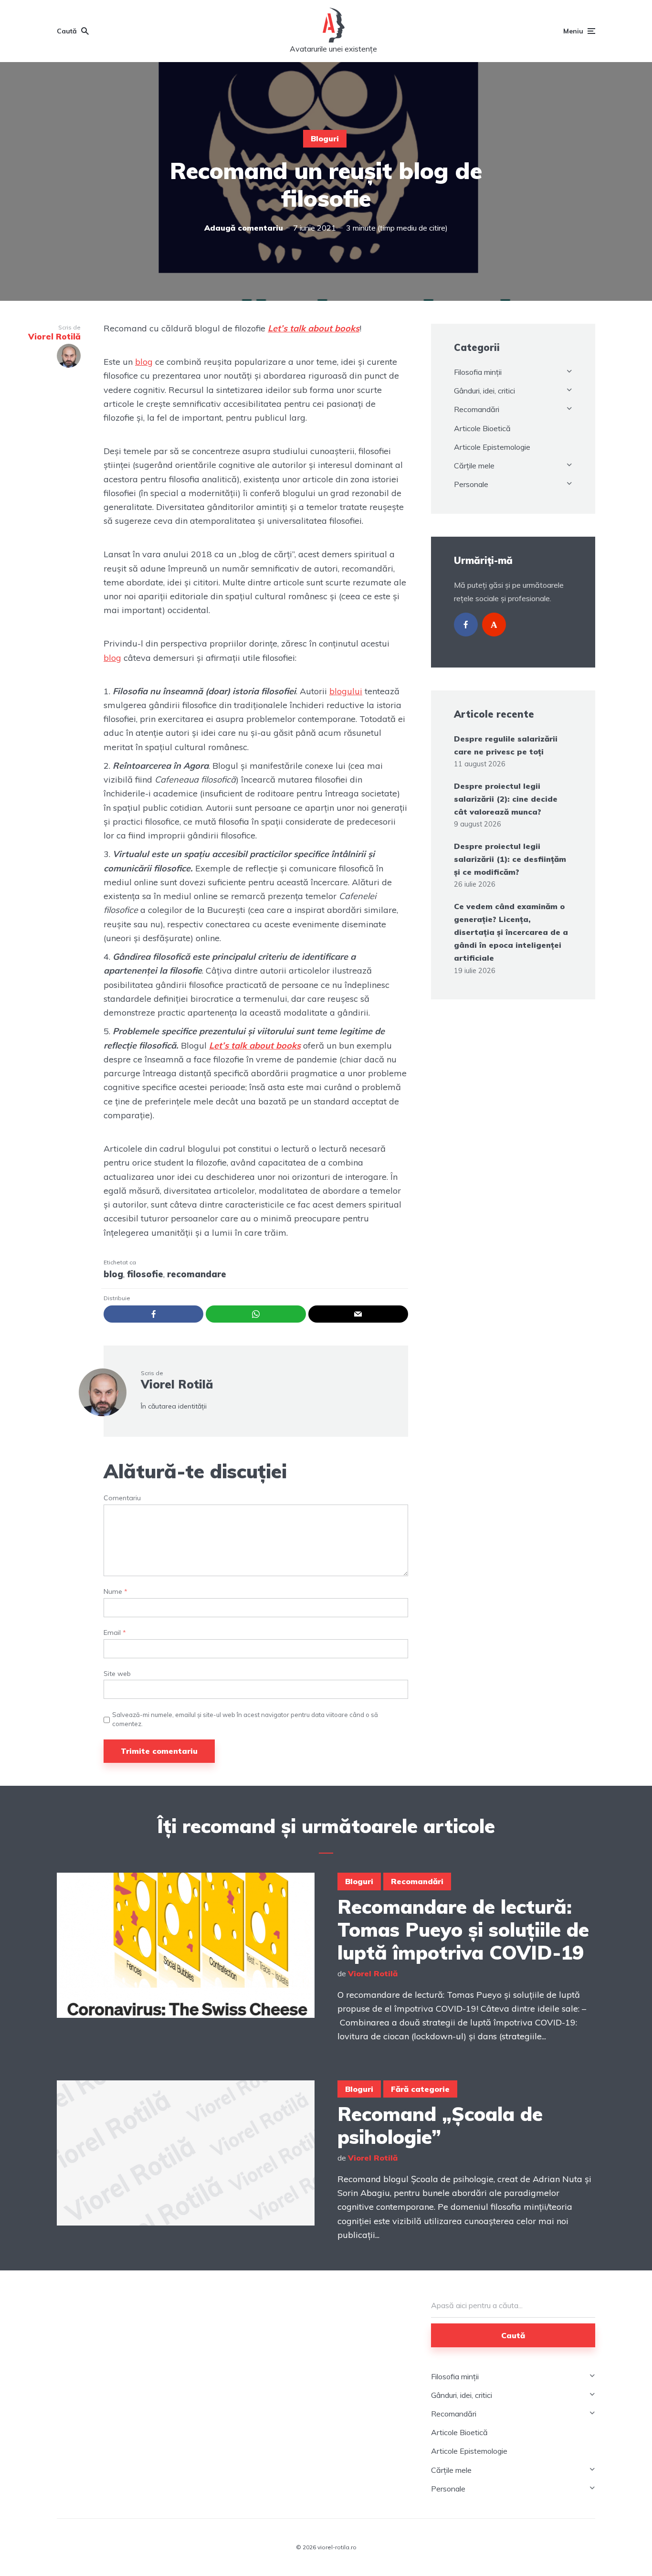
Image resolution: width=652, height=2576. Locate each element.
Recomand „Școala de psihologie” (440, 2125)
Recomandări (477, 409)
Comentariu (122, 1498)
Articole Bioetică (482, 428)
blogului (346, 691)
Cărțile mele (474, 466)
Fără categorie (420, 2089)
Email (115, 1633)
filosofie (145, 1274)
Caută (513, 2335)
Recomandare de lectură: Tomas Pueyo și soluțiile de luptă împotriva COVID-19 (463, 1929)
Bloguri (325, 138)
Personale (471, 484)
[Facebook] (466, 625)
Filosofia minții (478, 372)
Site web (117, 1674)
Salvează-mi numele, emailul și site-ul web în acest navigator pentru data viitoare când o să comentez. (245, 1719)
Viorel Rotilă (177, 1384)
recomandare (197, 1274)
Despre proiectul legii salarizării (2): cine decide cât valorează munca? (506, 799)
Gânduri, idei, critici (484, 391)
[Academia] (494, 625)
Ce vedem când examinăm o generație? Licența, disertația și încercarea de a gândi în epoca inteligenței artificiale (511, 932)
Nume (116, 1592)
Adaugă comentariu (244, 228)
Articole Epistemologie (492, 447)
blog (144, 362)
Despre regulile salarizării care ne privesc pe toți (506, 745)
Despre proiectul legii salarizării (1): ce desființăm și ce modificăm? (510, 859)
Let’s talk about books (314, 328)
